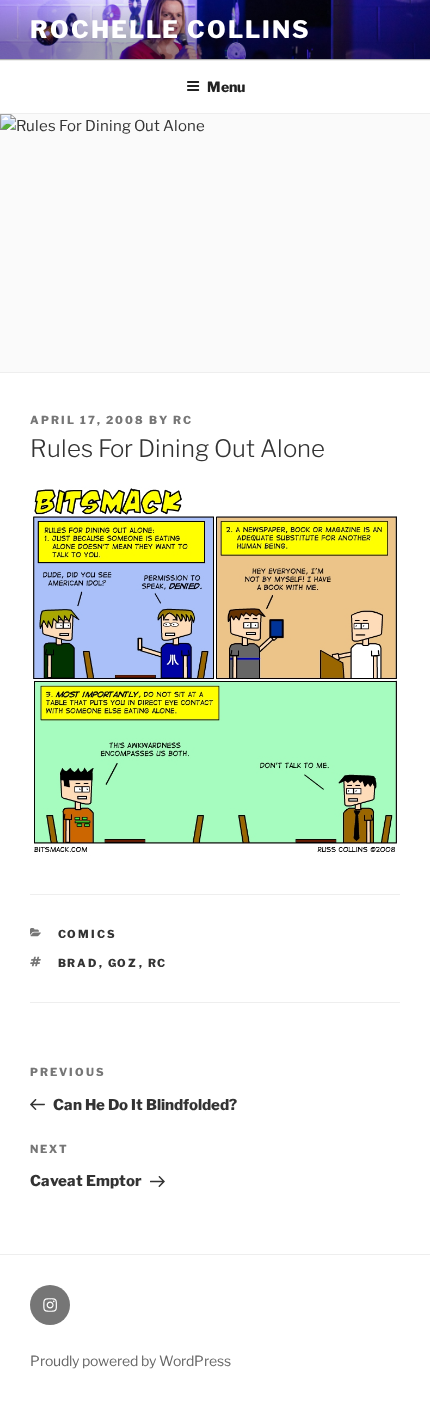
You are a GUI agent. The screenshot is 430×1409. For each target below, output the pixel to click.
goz (123, 963)
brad (78, 963)
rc (183, 420)
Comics (88, 934)
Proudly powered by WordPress (130, 1360)
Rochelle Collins (170, 29)
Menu (226, 86)
